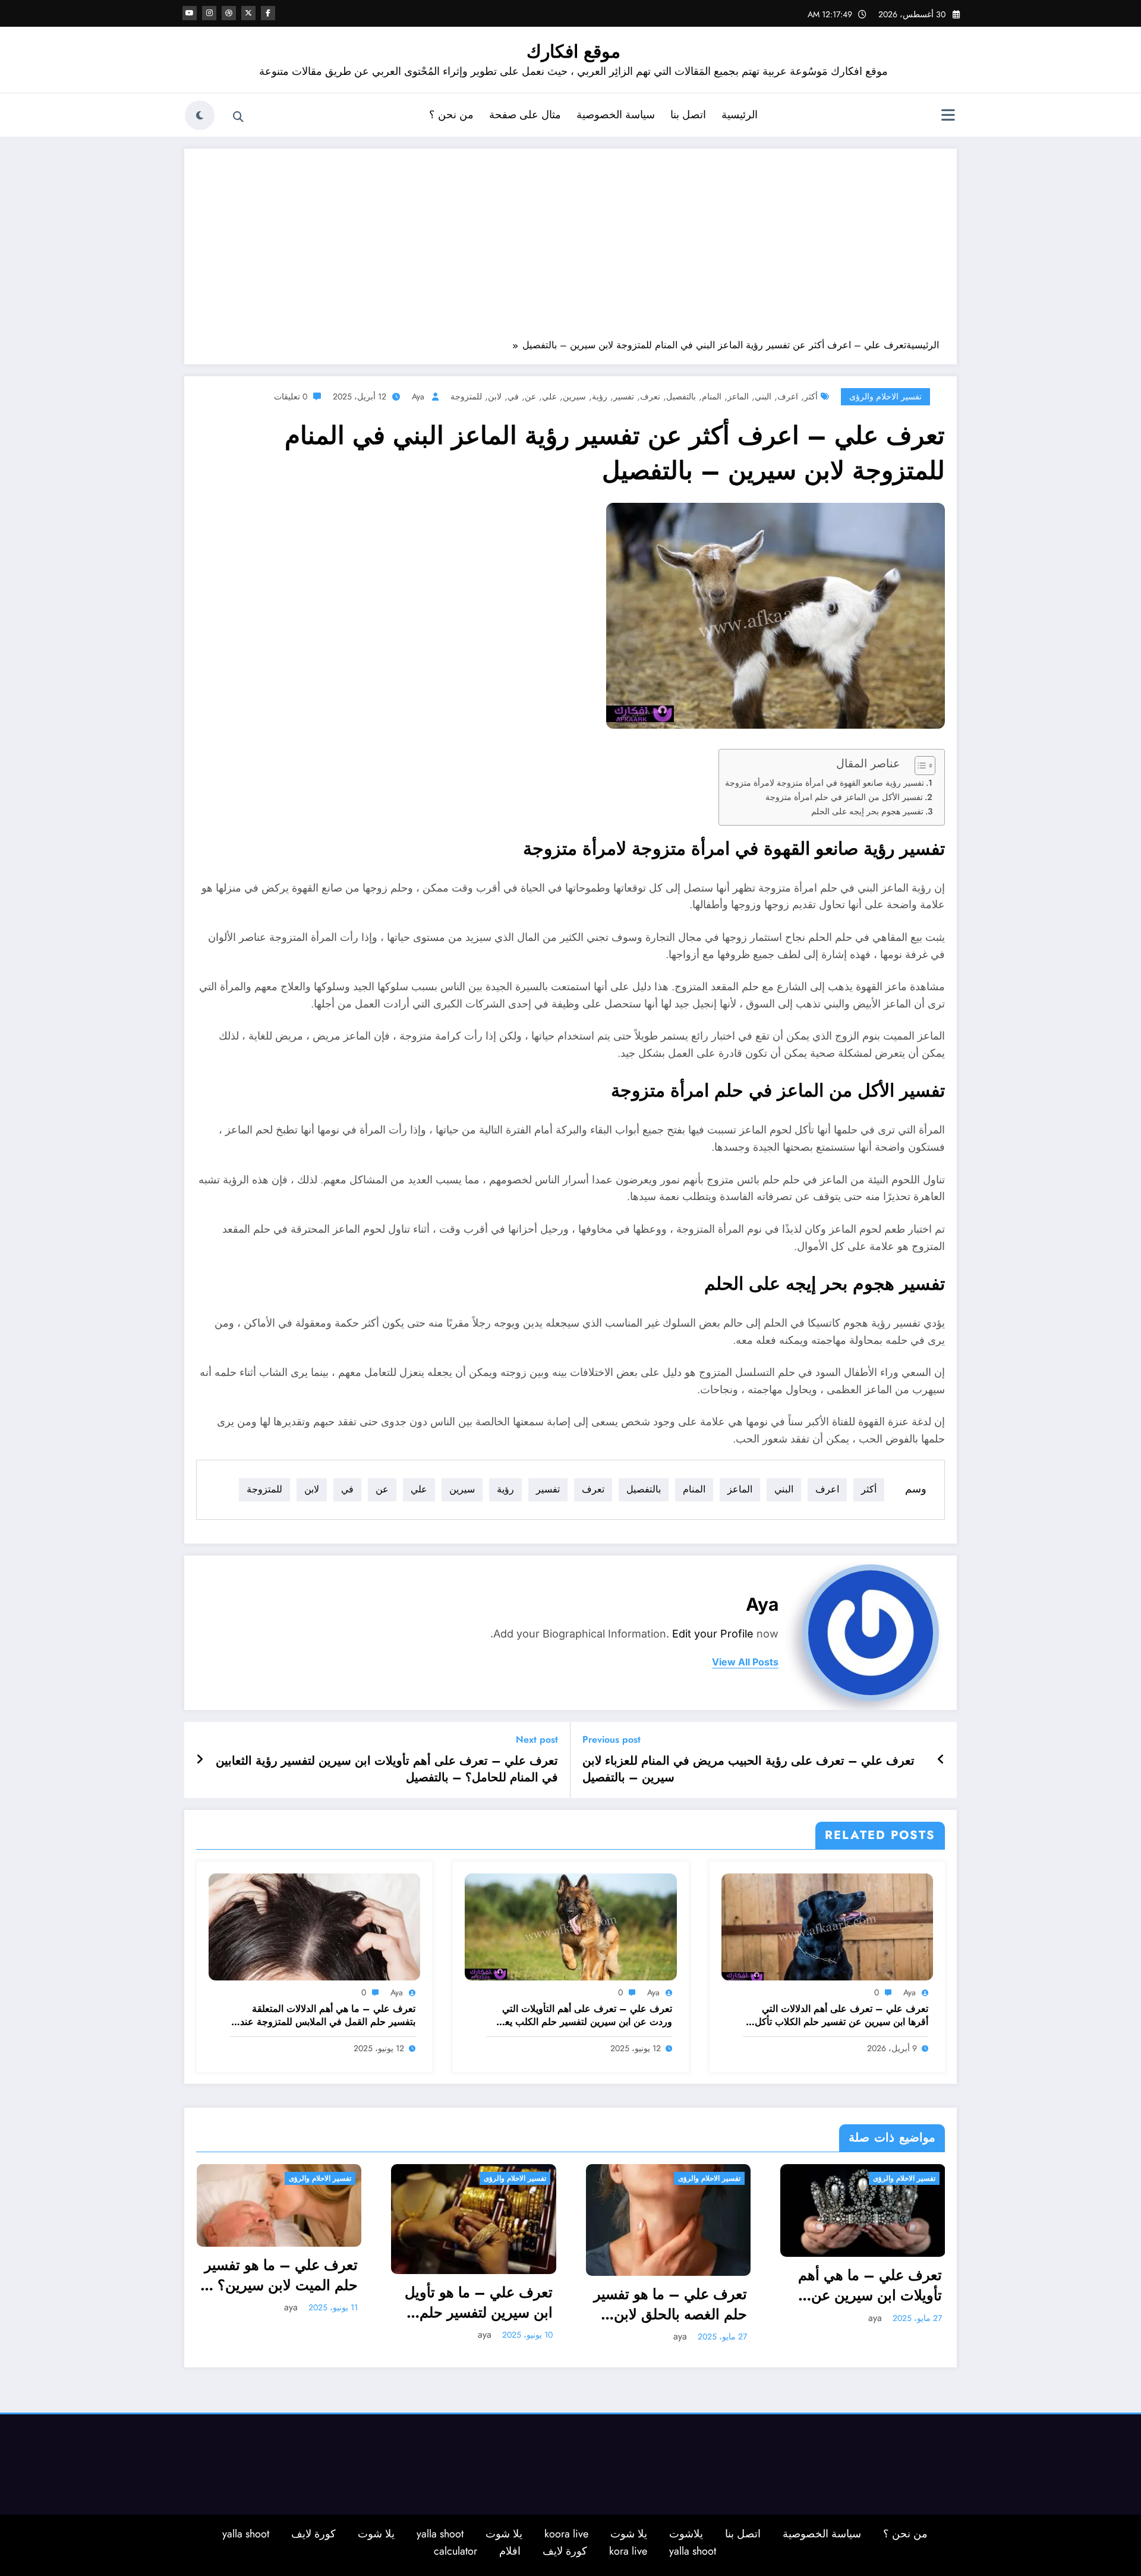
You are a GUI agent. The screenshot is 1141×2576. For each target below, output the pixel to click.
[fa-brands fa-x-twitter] (248, 13)
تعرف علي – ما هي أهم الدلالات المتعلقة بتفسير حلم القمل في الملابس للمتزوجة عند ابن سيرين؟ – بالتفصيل (328, 2016)
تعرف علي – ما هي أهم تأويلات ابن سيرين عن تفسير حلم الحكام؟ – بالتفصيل (870, 2285)
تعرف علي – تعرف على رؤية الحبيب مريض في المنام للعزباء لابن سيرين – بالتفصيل (748, 1769)
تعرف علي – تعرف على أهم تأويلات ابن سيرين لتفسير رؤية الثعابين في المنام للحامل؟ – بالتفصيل (387, 1769)
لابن (495, 396)
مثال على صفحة (525, 115)
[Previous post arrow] (941, 1760)
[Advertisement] (570, 250)
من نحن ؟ (451, 115)
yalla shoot (440, 2534)
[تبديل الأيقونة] (948, 116)
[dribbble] (229, 13)
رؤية (600, 396)
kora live (628, 2551)
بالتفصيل (681, 396)
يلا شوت (629, 2534)
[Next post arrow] (200, 1760)
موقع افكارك (573, 51)
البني (763, 396)
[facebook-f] (268, 13)
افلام (510, 2551)
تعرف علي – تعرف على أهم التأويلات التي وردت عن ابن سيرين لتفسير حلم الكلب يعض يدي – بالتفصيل (583, 2016)
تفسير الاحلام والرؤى (885, 396)
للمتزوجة (466, 396)
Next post (537, 1739)
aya (418, 396)
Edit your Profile (713, 1634)
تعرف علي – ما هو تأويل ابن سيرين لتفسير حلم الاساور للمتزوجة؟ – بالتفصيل (479, 2302)
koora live (566, 2534)
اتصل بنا (688, 115)
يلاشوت (686, 2534)
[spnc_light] (200, 115)
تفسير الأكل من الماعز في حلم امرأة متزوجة (844, 797)
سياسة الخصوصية (616, 115)
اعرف (788, 396)
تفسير (624, 396)
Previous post (612, 1739)
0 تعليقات (291, 396)
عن (530, 396)
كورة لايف (313, 2534)
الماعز (738, 396)
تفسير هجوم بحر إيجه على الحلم (867, 811)
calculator (456, 2551)
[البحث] (238, 117)
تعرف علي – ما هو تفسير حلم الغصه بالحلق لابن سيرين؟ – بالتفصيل (670, 2304)
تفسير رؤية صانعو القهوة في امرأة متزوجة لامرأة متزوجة (825, 783)
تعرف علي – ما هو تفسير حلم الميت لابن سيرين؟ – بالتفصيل (280, 2275)
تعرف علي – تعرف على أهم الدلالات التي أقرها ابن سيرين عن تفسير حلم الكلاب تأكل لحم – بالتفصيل (841, 2016)
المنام (712, 396)
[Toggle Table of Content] (919, 766)
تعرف (650, 396)
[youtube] (190, 13)
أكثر (811, 396)
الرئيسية (740, 115)
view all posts (745, 1662)
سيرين (574, 396)
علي (549, 396)
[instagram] (209, 13)
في (513, 396)
